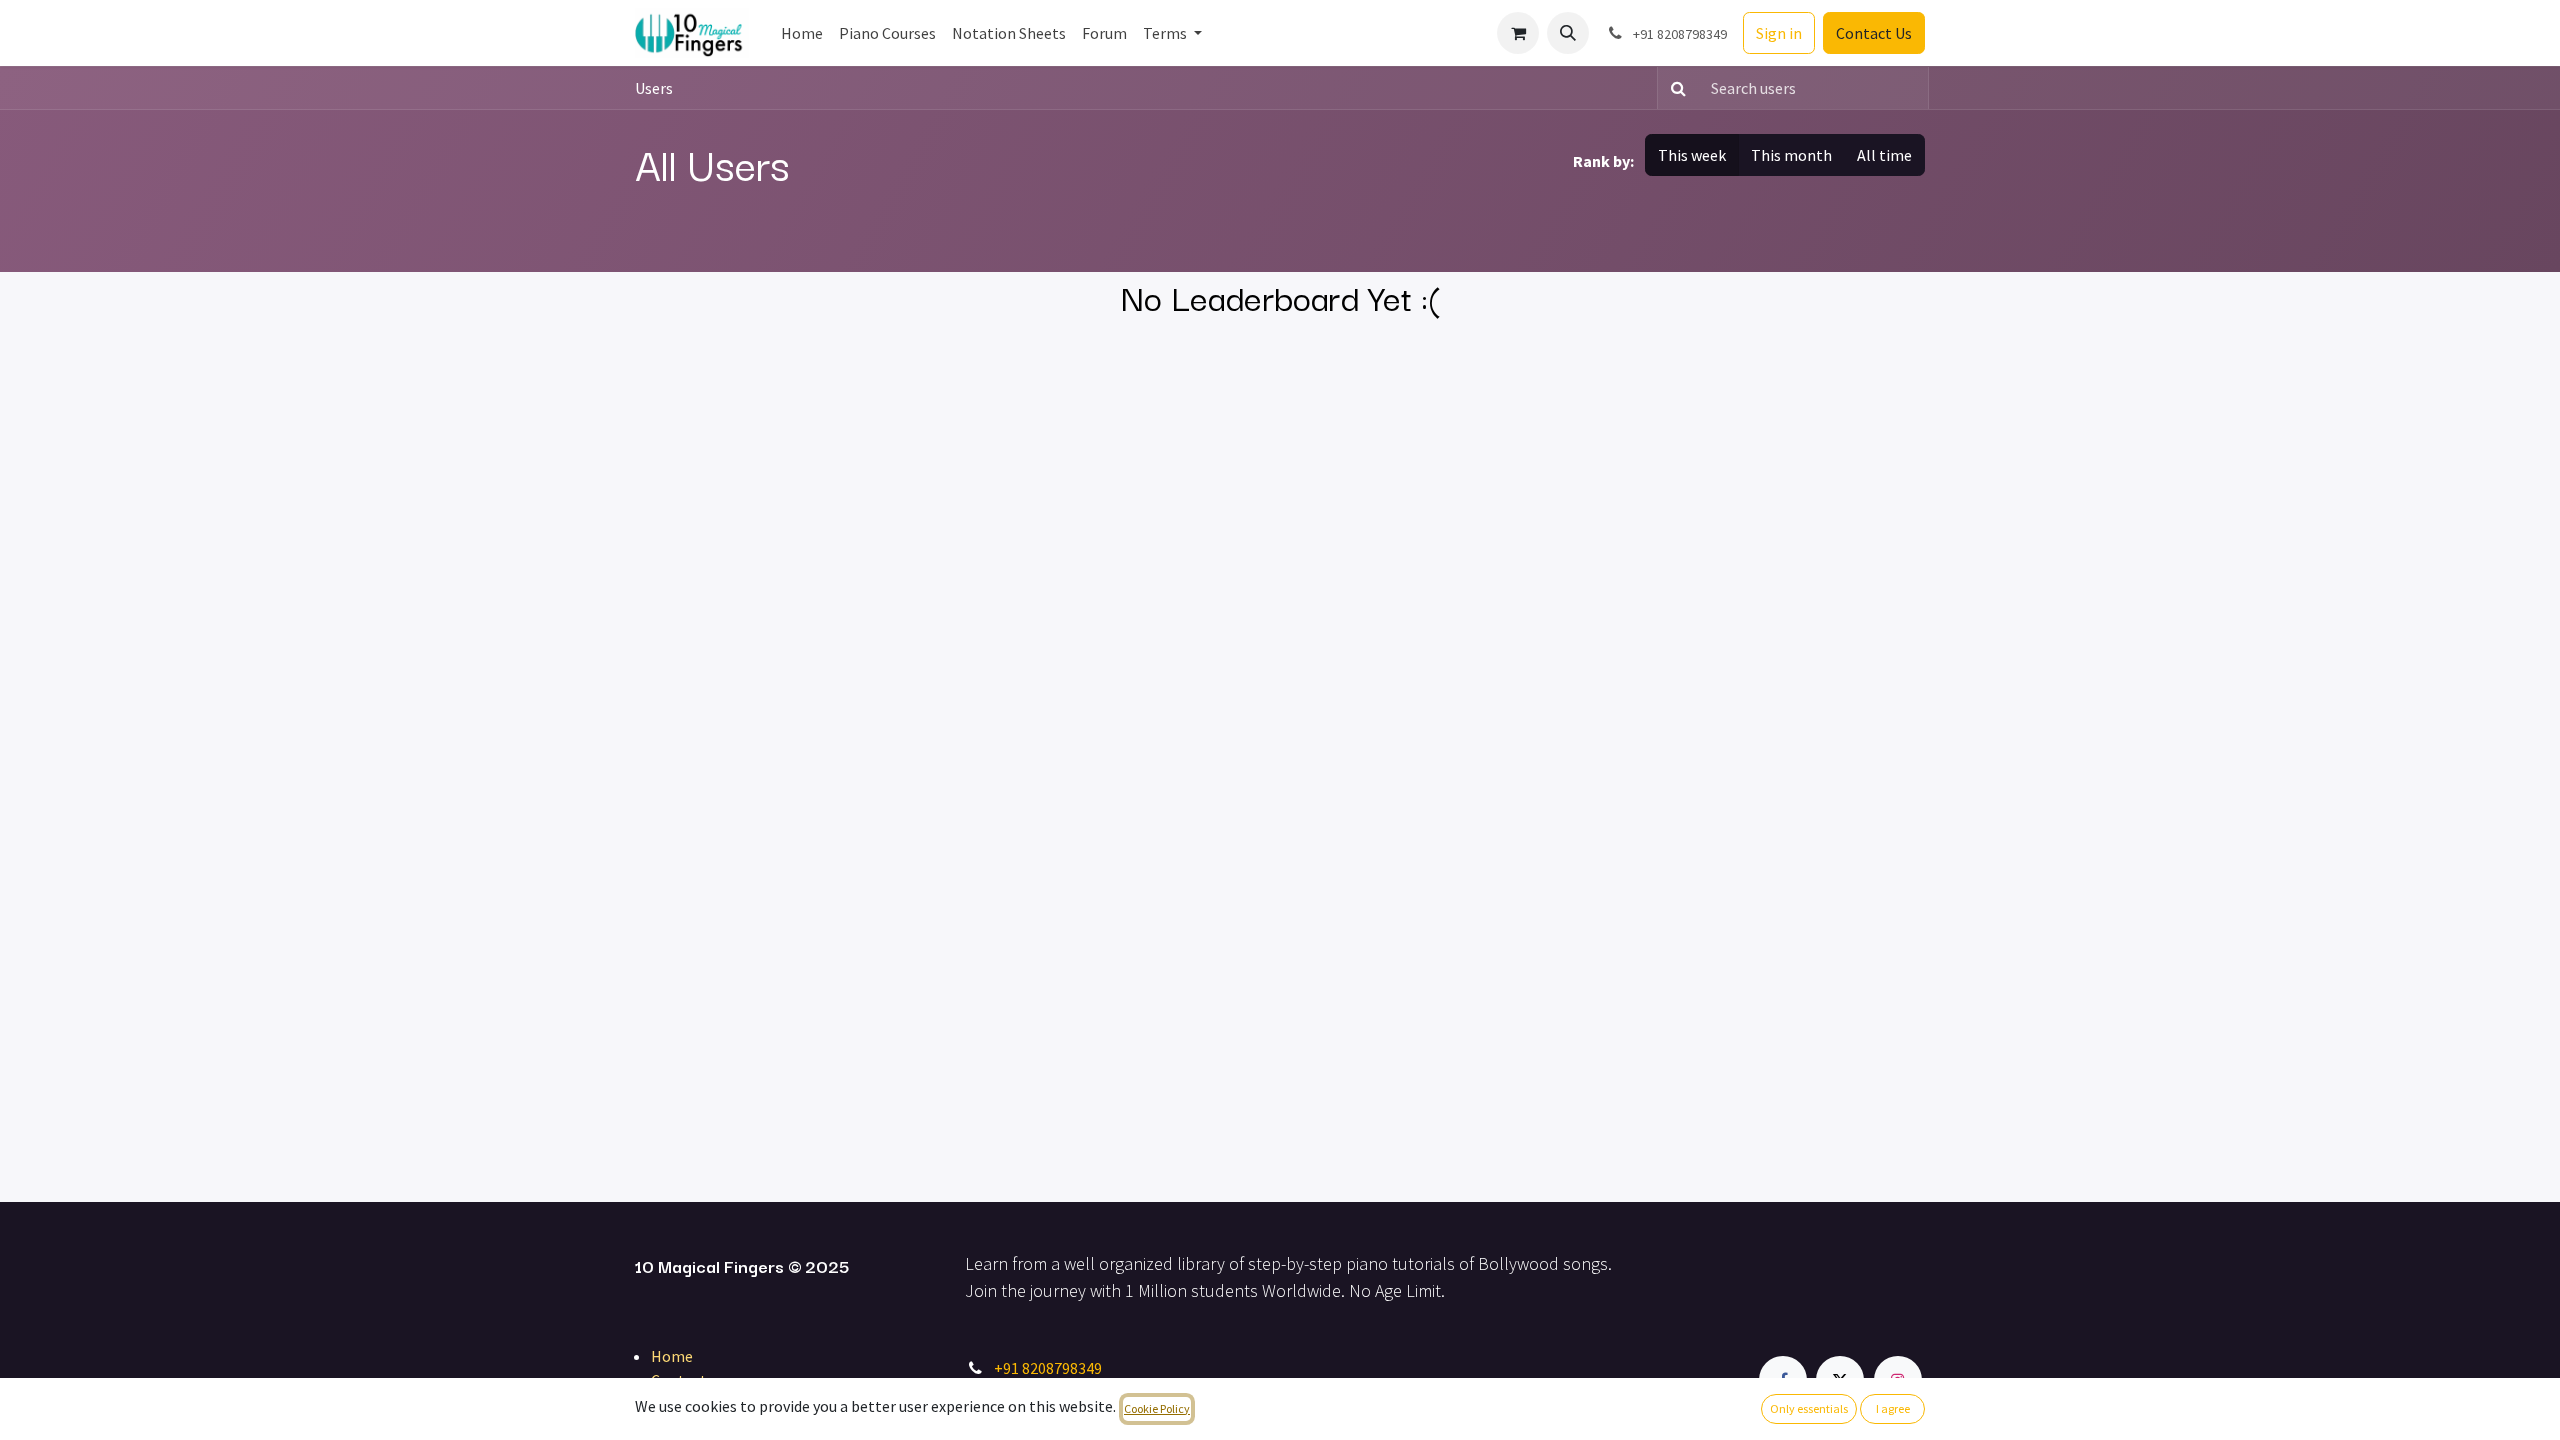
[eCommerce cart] (1518, 33)
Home (672, 1356)
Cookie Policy (1157, 1408)
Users (654, 88)
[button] (1568, 33)
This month (1791, 155)
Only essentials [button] (1809, 1408)
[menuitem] (802, 33)
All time (1884, 155)
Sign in (1779, 33)
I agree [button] (1893, 1408)
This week (1692, 155)
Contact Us (1874, 33)
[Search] (1674, 88)
